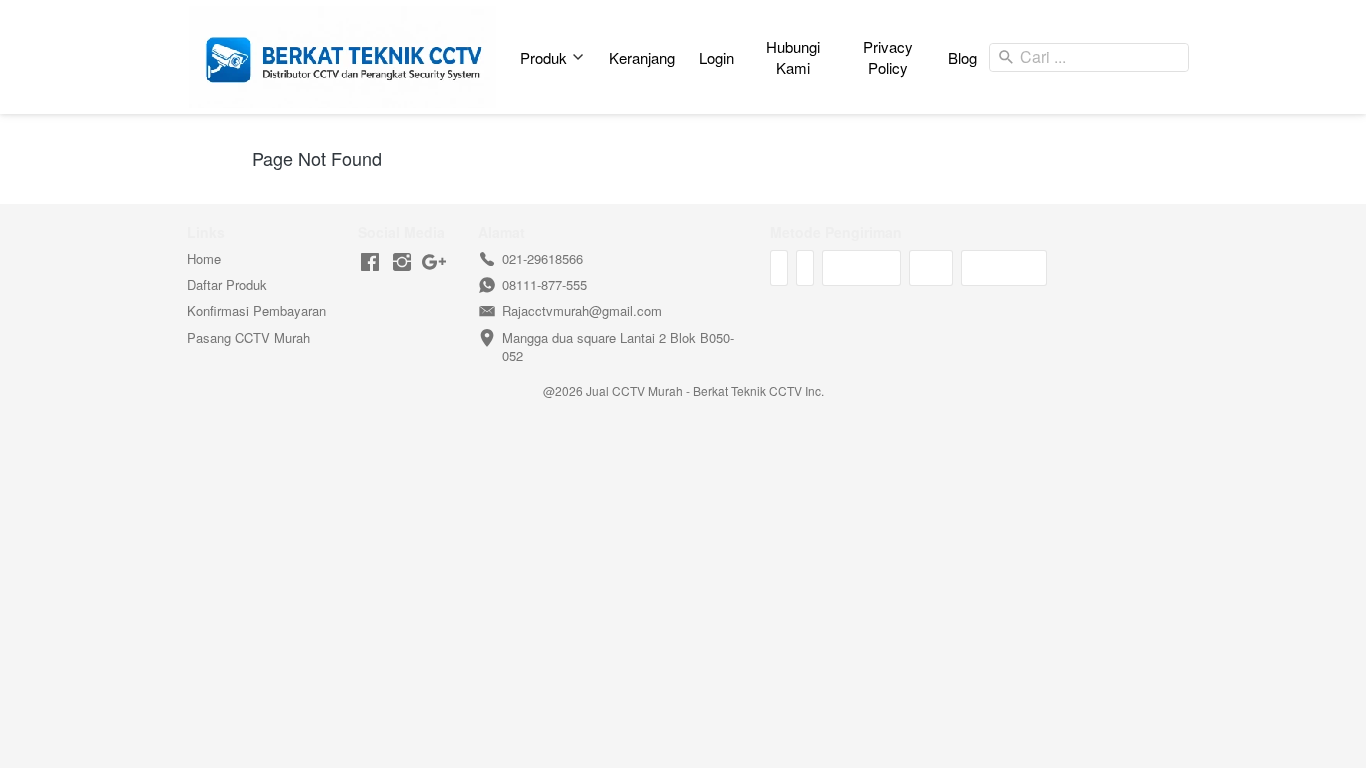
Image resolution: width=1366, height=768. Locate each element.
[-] (370, 262)
